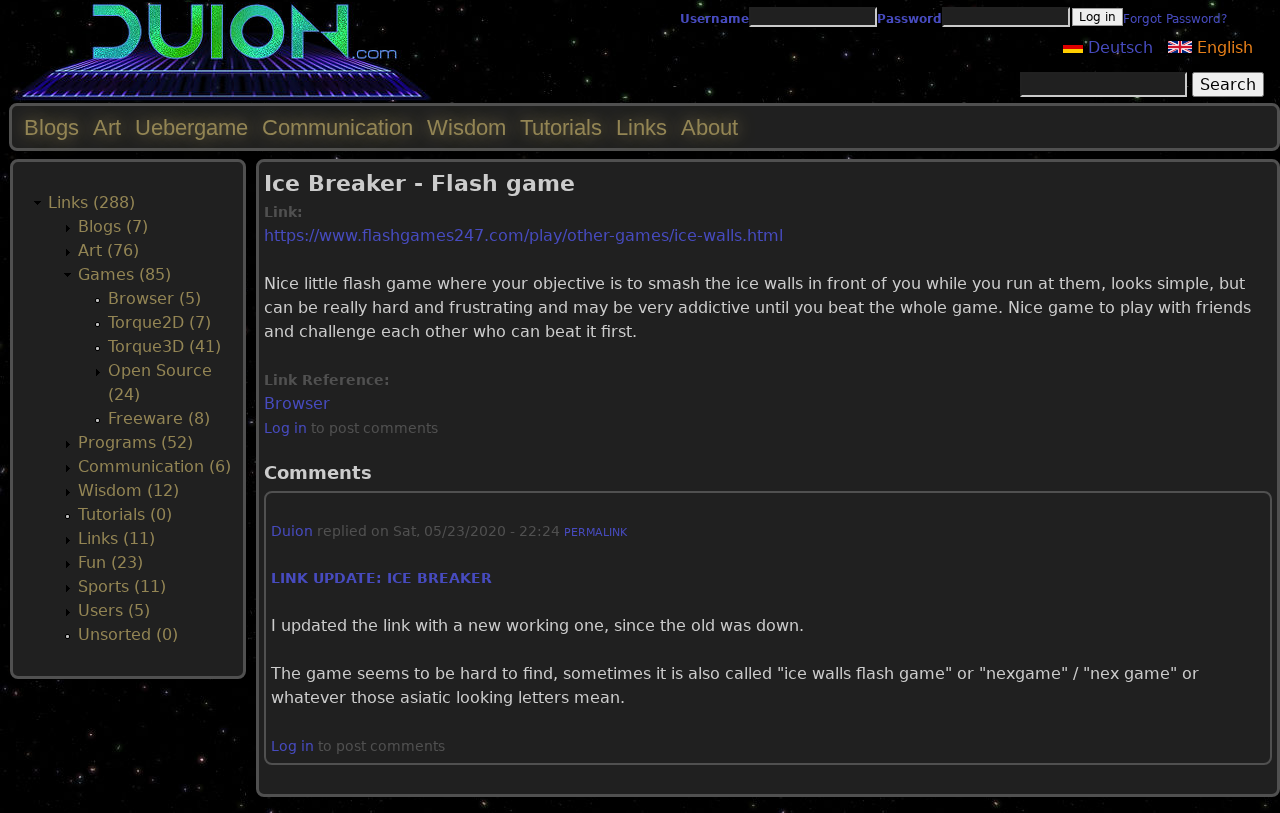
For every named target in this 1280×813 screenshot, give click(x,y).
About (709, 127)
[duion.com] (222, 96)
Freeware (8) (159, 418)
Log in (285, 428)
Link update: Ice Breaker (381, 578)
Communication (337, 127)
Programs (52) (135, 442)
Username (714, 19)
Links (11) (116, 538)
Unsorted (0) (128, 634)
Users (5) (114, 610)
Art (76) (108, 250)
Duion (292, 531)
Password (909, 19)
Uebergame (191, 127)
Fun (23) (110, 562)
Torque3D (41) (164, 346)
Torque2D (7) (159, 322)
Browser (297, 403)
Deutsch (1118, 47)
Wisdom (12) (128, 490)
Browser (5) (154, 298)
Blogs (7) (113, 226)
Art (107, 127)
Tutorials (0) (125, 514)
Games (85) (124, 274)
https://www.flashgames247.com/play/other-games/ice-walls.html (523, 235)
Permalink (595, 532)
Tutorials (561, 127)
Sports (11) (122, 586)
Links (641, 127)
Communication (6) (154, 466)
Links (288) (91, 202)
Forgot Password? (1175, 19)
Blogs (51, 127)
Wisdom (466, 127)
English (1222, 47)
